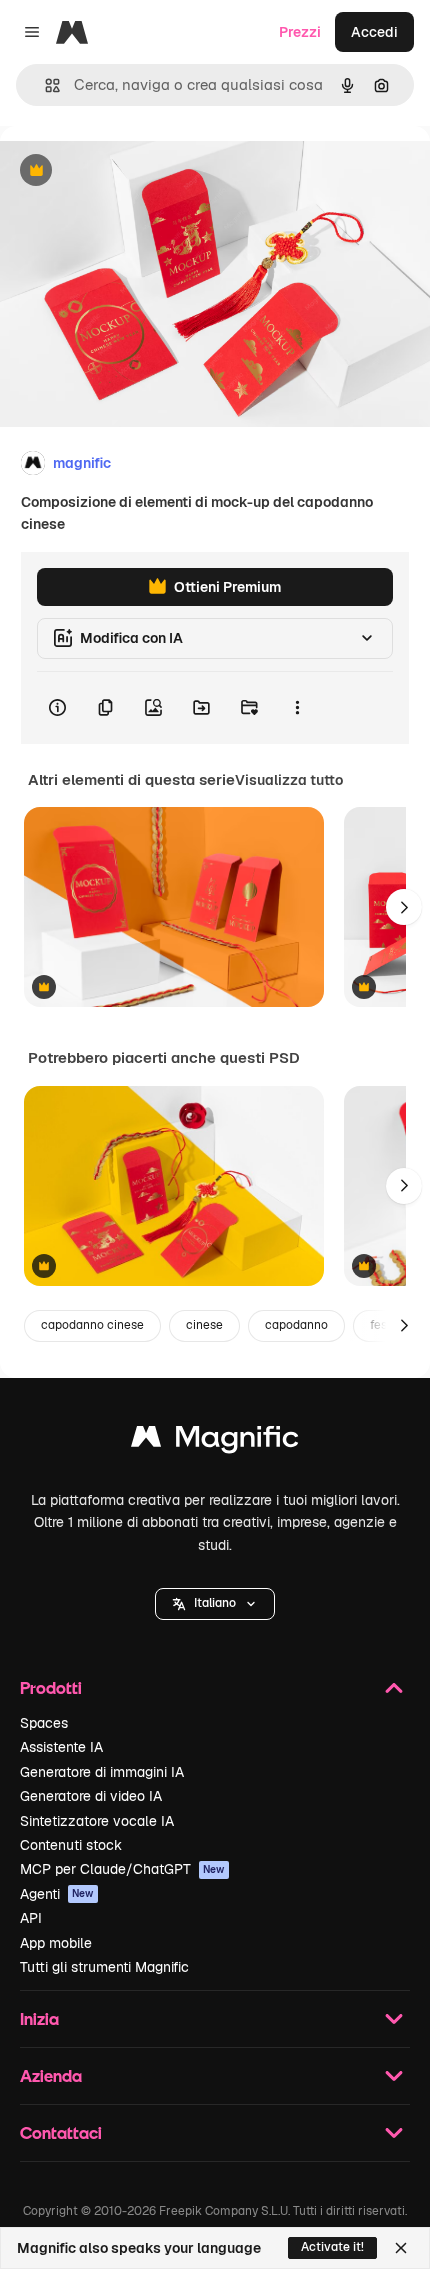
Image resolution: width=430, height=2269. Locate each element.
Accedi (374, 32)
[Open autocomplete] (44, 85)
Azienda (51, 2075)
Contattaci (61, 2132)
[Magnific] (215, 1441)
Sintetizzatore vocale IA (97, 1821)
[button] (215, 1604)
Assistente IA (61, 1747)
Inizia (39, 2018)
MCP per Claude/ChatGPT (122, 1869)
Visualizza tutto (289, 780)
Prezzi (300, 32)
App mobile (56, 1943)
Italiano (215, 1603)
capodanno (296, 1325)
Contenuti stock (71, 1845)
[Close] (401, 2248)
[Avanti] (404, 907)
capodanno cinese (92, 1325)
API (31, 1918)
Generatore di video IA (91, 1796)
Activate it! (332, 2247)
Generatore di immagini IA (102, 1772)
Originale (132, 171)
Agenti (57, 1894)
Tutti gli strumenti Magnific (104, 1967)
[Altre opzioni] (297, 708)
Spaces (44, 1723)
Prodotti (51, 1687)
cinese (204, 1325)
